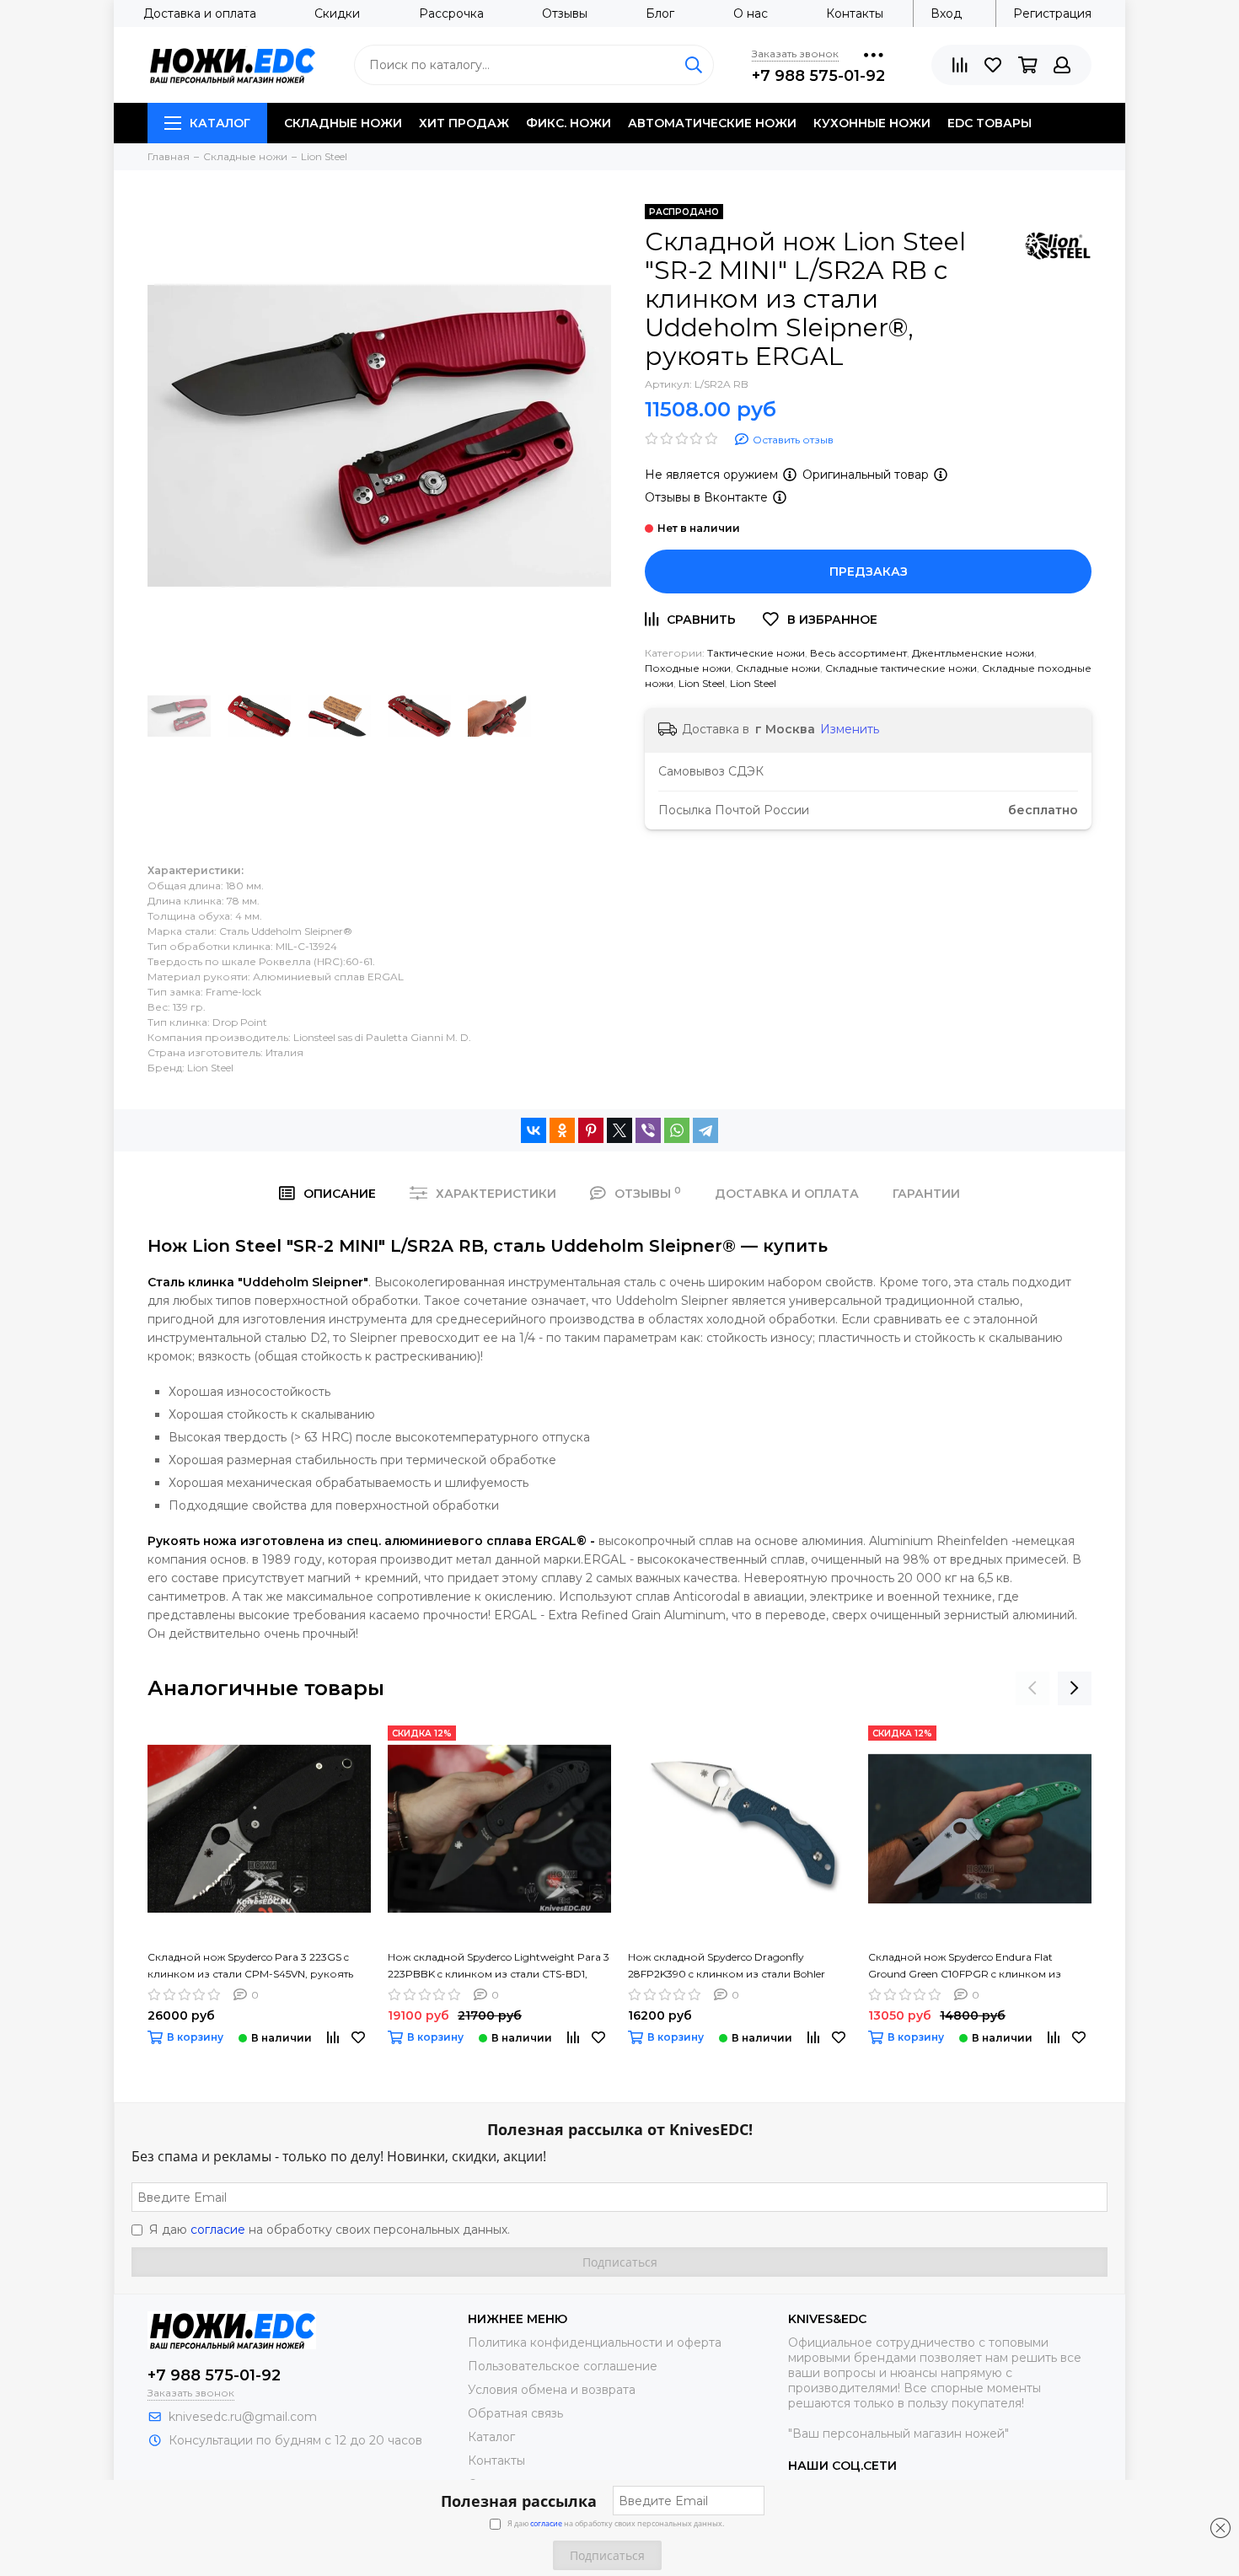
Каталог (220, 123)
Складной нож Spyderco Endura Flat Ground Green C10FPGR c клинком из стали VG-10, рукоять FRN (965, 1967)
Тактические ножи (756, 653)
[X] (619, 1130)
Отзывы (565, 13)
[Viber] (648, 1130)
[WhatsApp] (677, 1130)
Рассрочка (451, 13)
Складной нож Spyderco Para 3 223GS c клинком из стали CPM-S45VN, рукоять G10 (250, 1967)
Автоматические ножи (712, 123)
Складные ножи (343, 123)
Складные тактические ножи (901, 668)
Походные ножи (688, 668)
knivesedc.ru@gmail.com (243, 2417)
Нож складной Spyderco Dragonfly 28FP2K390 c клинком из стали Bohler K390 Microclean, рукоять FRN (727, 1967)
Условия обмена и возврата (552, 2390)
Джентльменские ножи (973, 653)
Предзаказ (869, 572)
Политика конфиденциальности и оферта (595, 2343)
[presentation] (1032, 1688)
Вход (946, 13)
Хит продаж (464, 123)
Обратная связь (515, 2413)
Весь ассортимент (858, 653)
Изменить (850, 729)
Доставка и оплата (200, 13)
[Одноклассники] (562, 1130)
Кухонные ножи (872, 123)
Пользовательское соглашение (563, 2366)
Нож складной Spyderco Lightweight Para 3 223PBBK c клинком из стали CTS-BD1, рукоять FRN (499, 1967)
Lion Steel (702, 683)
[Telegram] (705, 1130)
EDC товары (990, 123)
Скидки (337, 13)
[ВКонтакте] (534, 1130)
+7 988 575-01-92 (818, 76)
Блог (660, 13)
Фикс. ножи (569, 123)
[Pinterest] (591, 1130)
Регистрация (1052, 13)
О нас (751, 13)
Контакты (855, 13)
